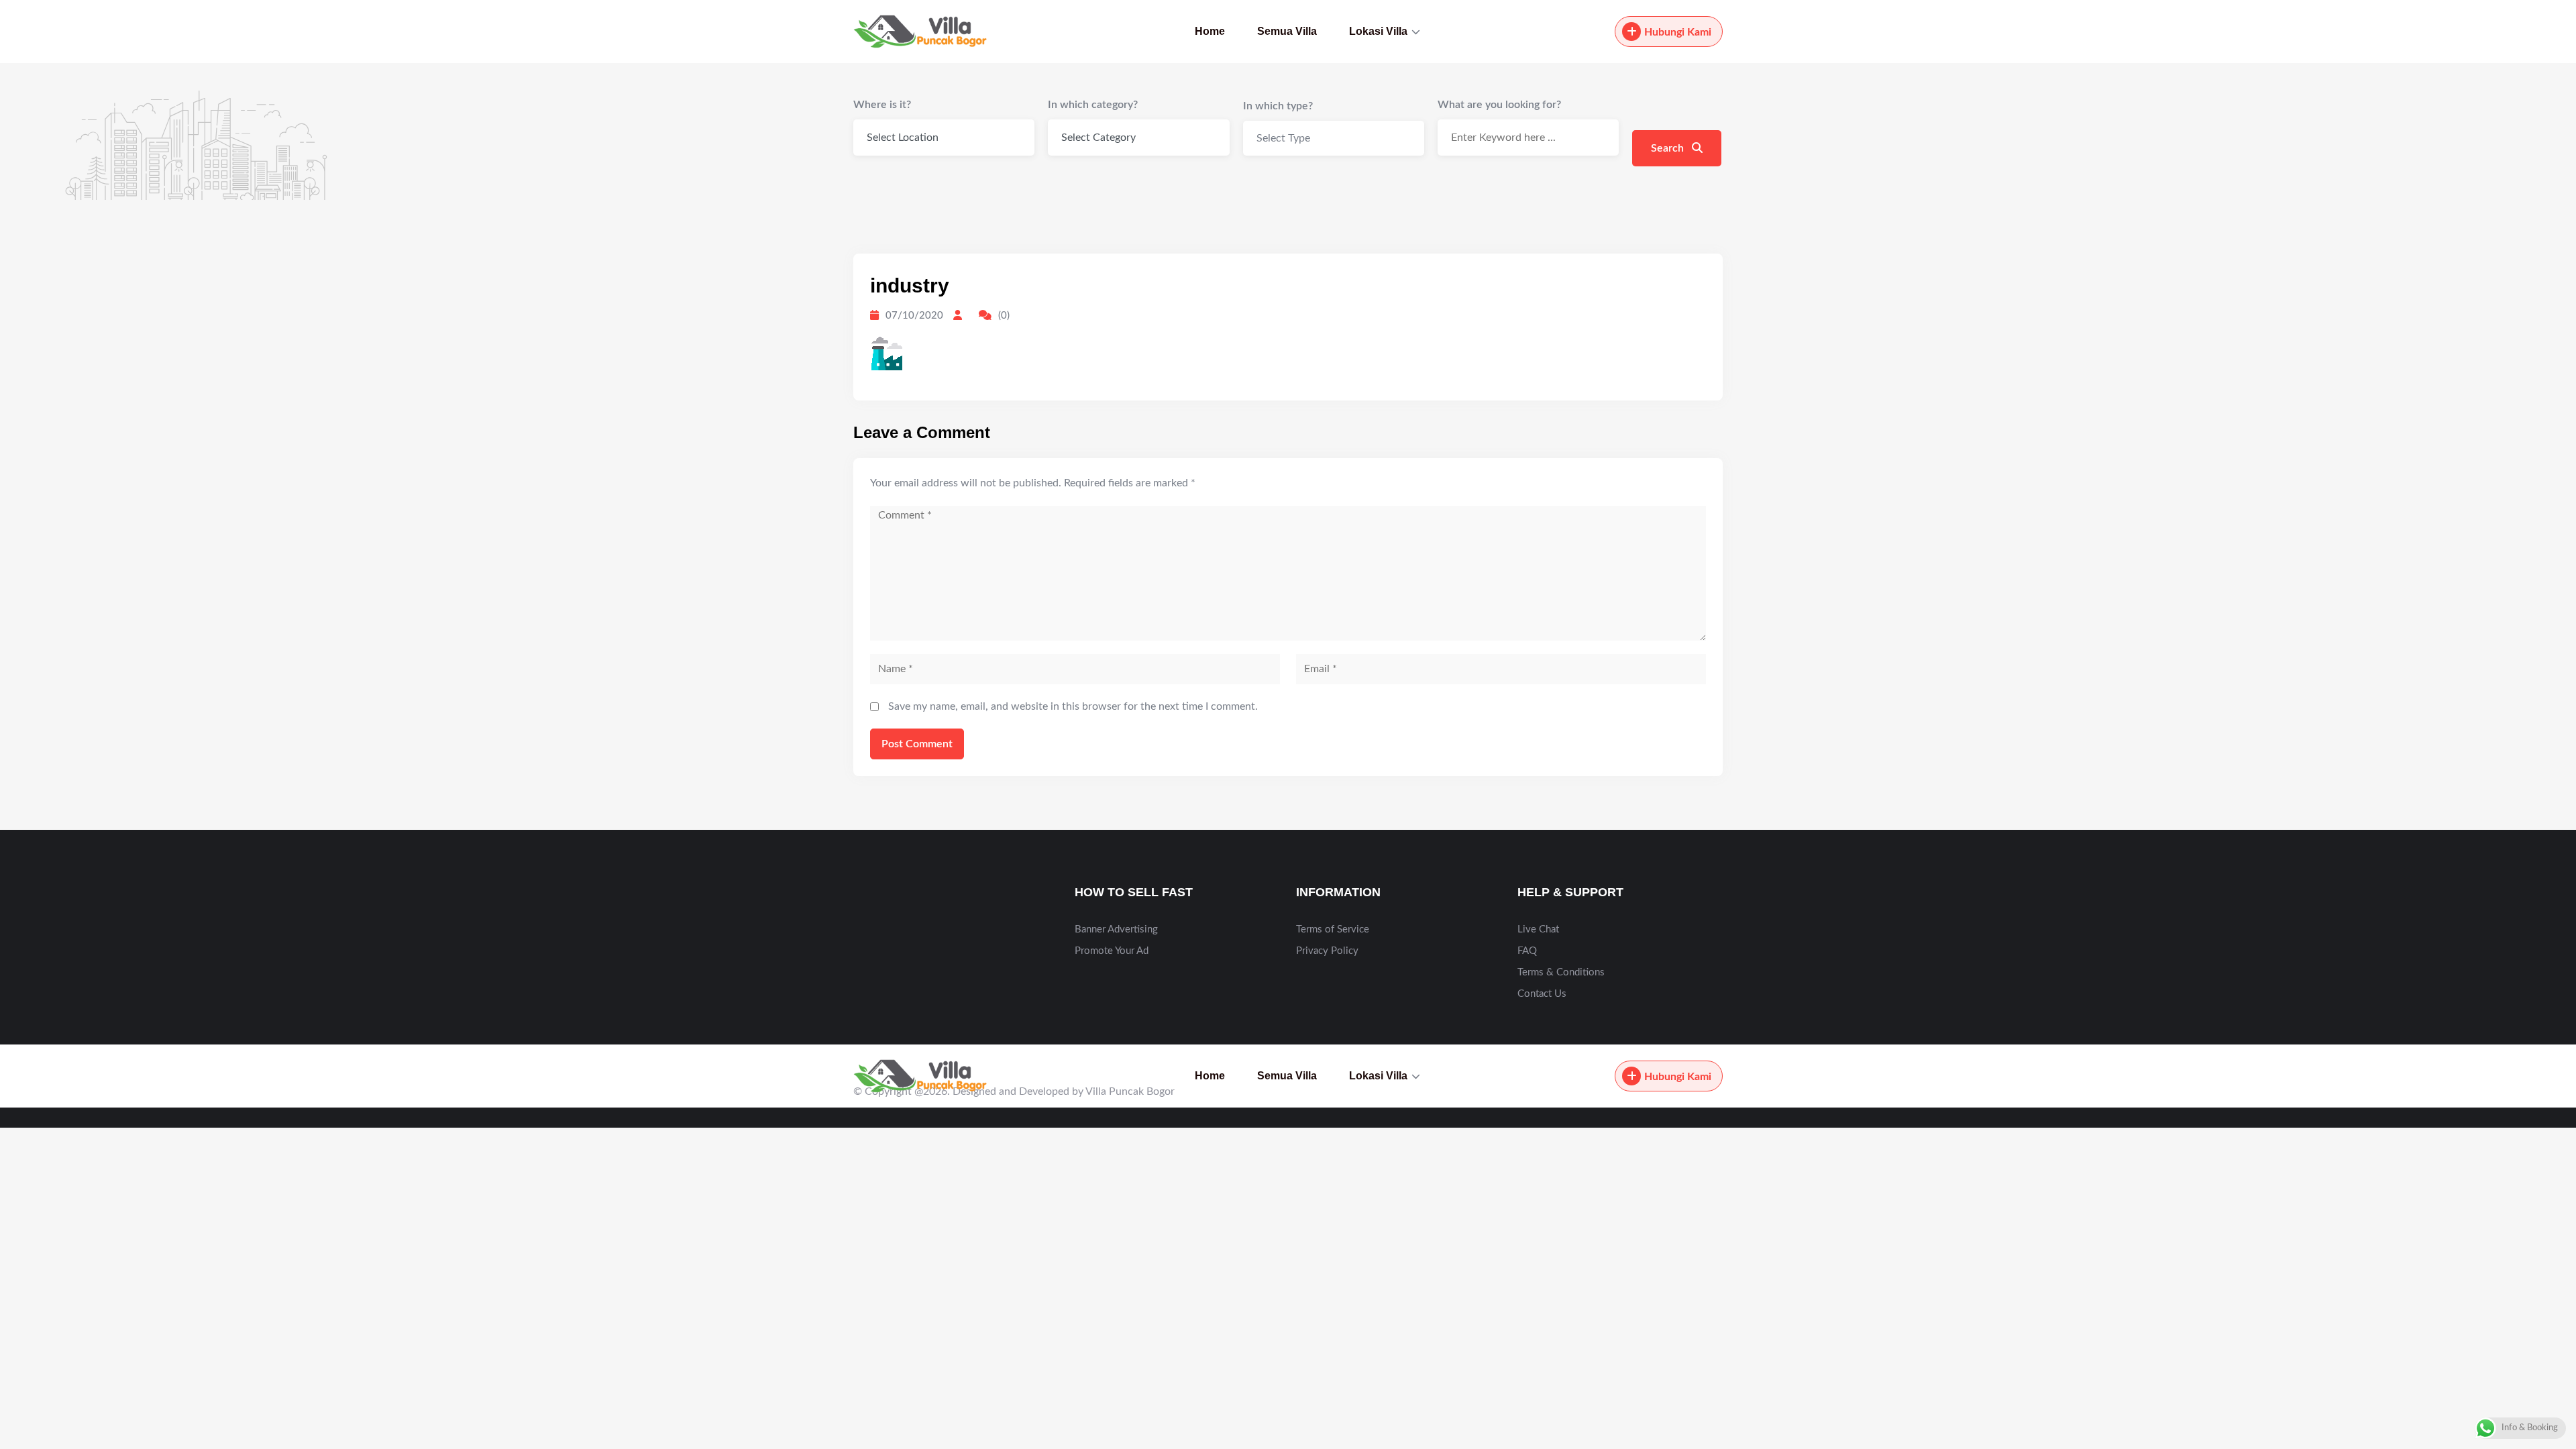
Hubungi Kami (1678, 32)
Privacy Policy (1327, 951)
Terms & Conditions (1561, 972)
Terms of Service (1333, 929)
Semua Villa (1287, 31)
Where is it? (882, 105)
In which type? (1278, 106)
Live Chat (1538, 929)
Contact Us (1542, 994)
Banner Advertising (1116, 929)
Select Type (1283, 138)
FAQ (1527, 951)
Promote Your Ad (1112, 951)
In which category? (1093, 105)
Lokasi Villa (1378, 31)
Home (1210, 31)
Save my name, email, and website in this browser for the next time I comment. (1073, 706)
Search (1669, 148)
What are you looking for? (1499, 105)
